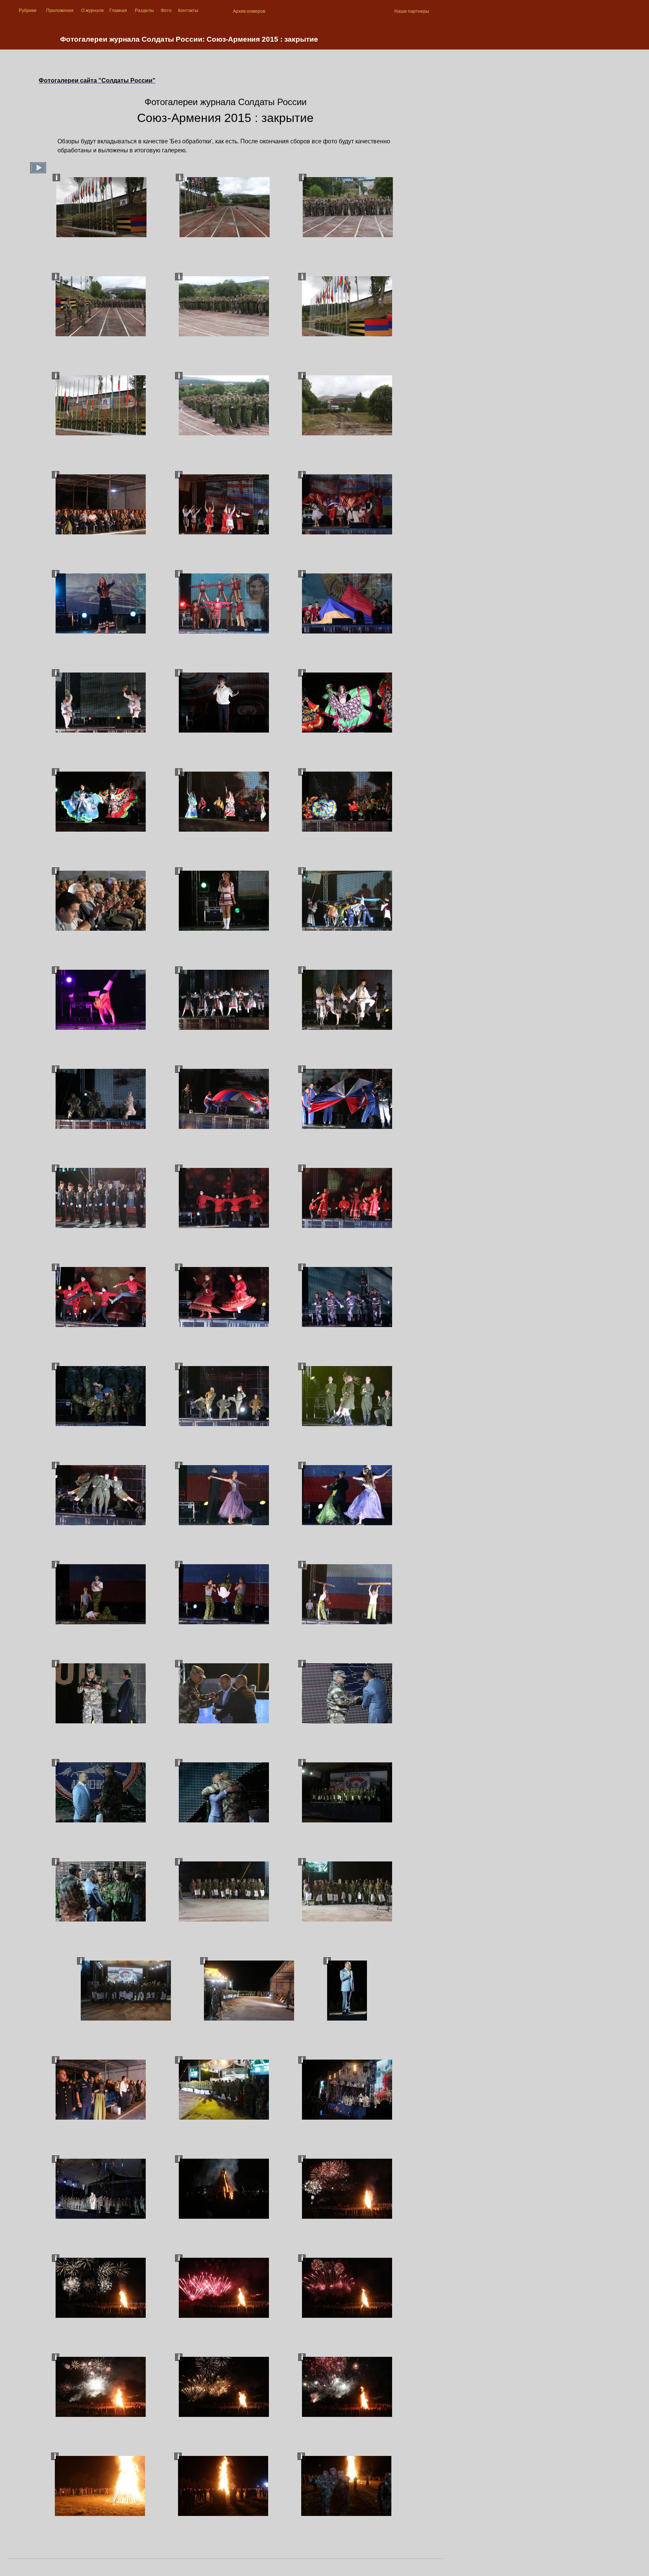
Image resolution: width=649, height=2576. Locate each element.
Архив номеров (249, 11)
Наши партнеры (412, 11)
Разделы (144, 11)
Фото (166, 11)
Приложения (60, 11)
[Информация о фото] (56, 178)
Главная (118, 11)
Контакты (188, 11)
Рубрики (28, 11)
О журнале (93, 11)
